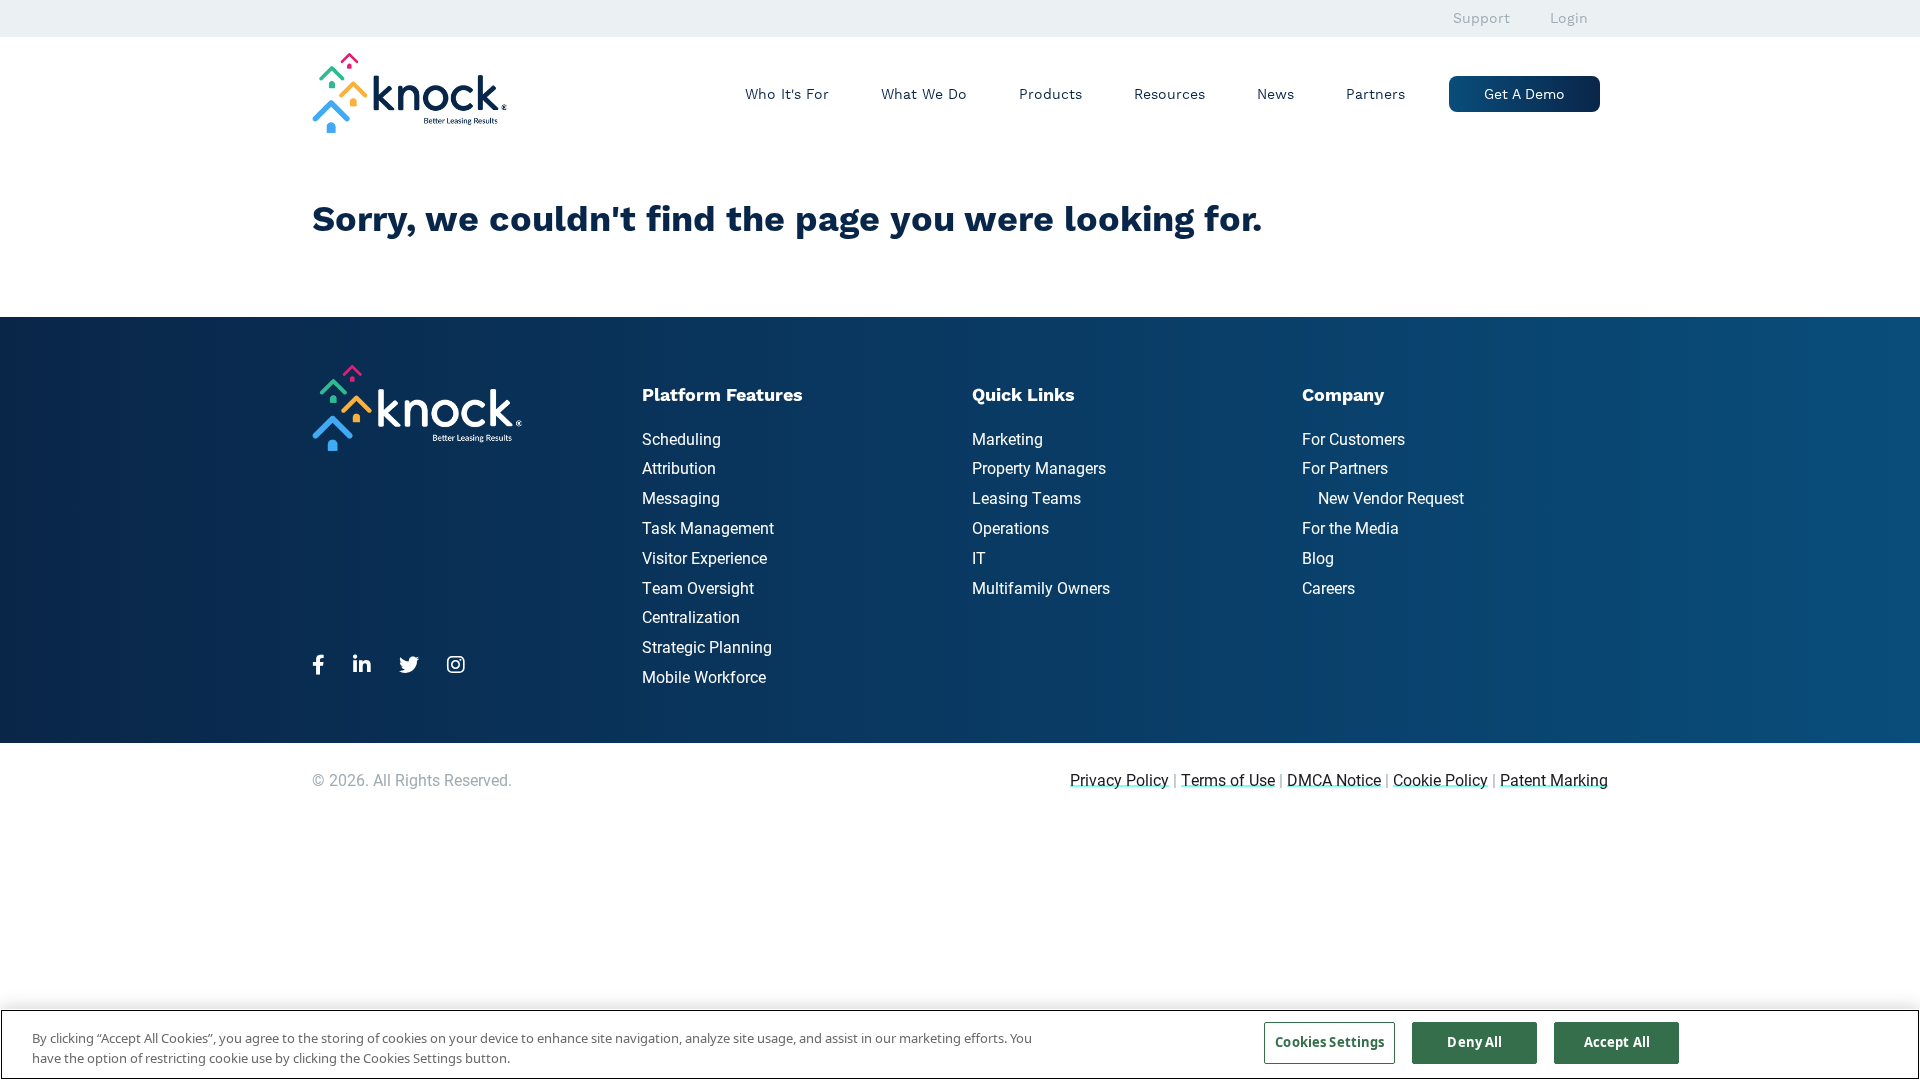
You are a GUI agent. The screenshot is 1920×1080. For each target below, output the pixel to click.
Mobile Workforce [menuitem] (704, 676)
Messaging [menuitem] (681, 497)
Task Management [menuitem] (708, 527)
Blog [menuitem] (1318, 557)
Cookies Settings (1329, 1042)
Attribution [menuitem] (679, 467)
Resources (1169, 94)
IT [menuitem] (979, 557)
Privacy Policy (1119, 779)
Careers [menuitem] (1328, 587)
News (1275, 94)
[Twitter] (415, 664)
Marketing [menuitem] (1007, 438)
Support (1481, 18)
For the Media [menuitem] (1350, 527)
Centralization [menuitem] (691, 616)
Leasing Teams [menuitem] (1026, 497)
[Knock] (419, 91)
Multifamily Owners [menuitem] (1041, 587)
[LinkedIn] (368, 664)
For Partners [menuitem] (1345, 467)
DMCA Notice (1334, 779)
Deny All (1474, 1042)
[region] (960, 1044)
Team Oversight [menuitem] (698, 587)
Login (1569, 18)
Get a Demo (1524, 94)
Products (1050, 94)
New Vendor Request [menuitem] (1391, 497)
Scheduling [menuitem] (681, 438)
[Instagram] (462, 664)
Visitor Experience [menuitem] (704, 557)
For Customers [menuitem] (1353, 438)
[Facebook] (324, 664)
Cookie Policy (1440, 779)
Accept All (1617, 1042)
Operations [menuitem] (1010, 527)
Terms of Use (1228, 779)
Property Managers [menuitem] (1039, 467)
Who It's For (787, 94)
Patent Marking (1554, 779)
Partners (1375, 94)
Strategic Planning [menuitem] (707, 646)
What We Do (924, 94)
